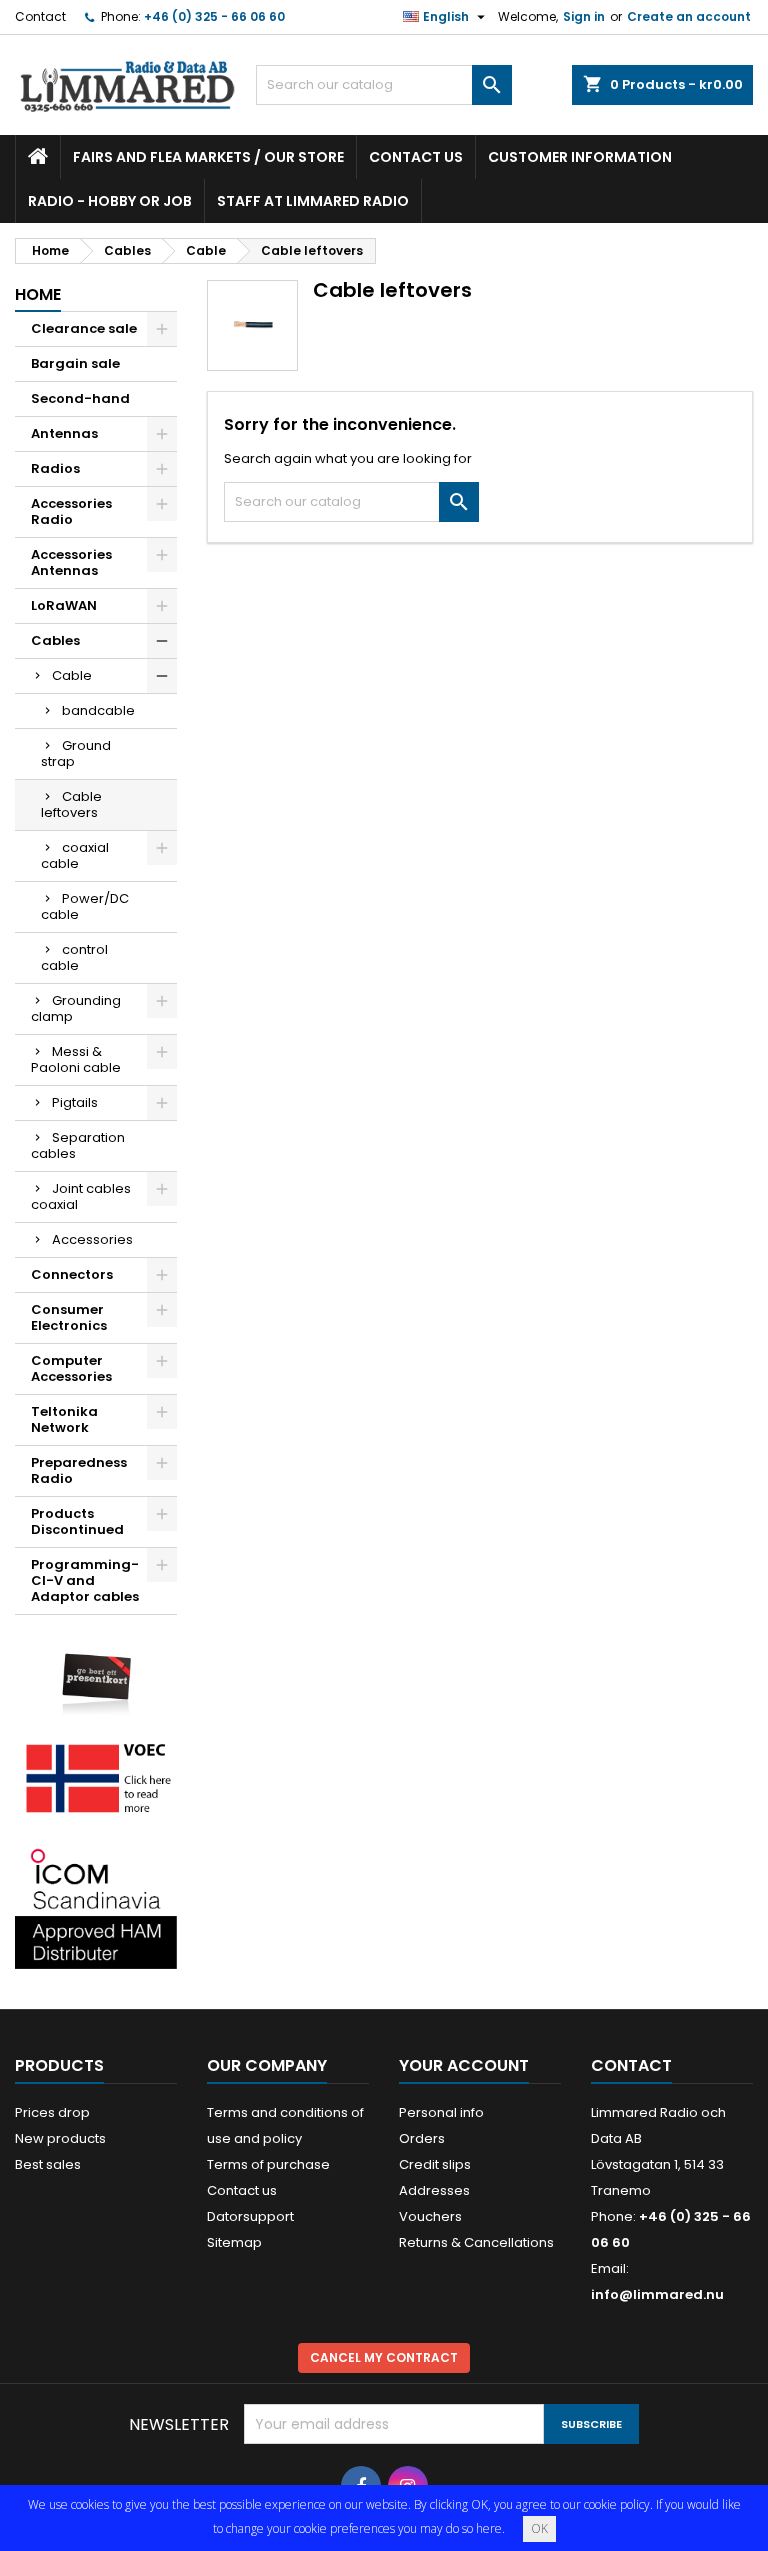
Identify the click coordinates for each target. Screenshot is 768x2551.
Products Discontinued (77, 1521)
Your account (464, 2065)
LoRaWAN (64, 605)
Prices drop (52, 2112)
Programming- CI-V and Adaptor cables (85, 1580)
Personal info (441, 2112)
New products (60, 2138)
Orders (422, 2138)
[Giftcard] (96, 1675)
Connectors (72, 1274)
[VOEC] (96, 1777)
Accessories (92, 1239)
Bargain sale (75, 363)
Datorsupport (250, 2216)
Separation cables (78, 1145)
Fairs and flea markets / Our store (208, 157)
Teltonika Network (64, 1419)
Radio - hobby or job (110, 201)
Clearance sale (84, 328)
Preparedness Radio (79, 1470)
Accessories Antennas (71, 562)
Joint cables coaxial (81, 1196)
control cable (74, 957)
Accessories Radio (71, 511)
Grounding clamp (76, 1008)
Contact (40, 16)
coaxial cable (75, 855)
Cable (72, 675)
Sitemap (234, 2242)
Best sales (48, 2164)
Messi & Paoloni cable (76, 1059)
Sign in (584, 16)
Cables (55, 640)
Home (38, 294)
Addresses (434, 2190)
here (489, 2528)
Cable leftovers (71, 804)
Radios (55, 468)
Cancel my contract (384, 2357)
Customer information (580, 157)
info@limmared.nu (657, 2294)
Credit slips (435, 2164)
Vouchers (430, 2216)
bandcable (98, 710)
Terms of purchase (268, 2164)
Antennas (64, 433)
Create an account (689, 16)
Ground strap (76, 753)
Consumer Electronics (69, 1317)
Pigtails (75, 1102)
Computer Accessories (71, 1368)
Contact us (416, 157)
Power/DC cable (85, 906)
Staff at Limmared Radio (313, 201)
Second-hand (80, 398)
